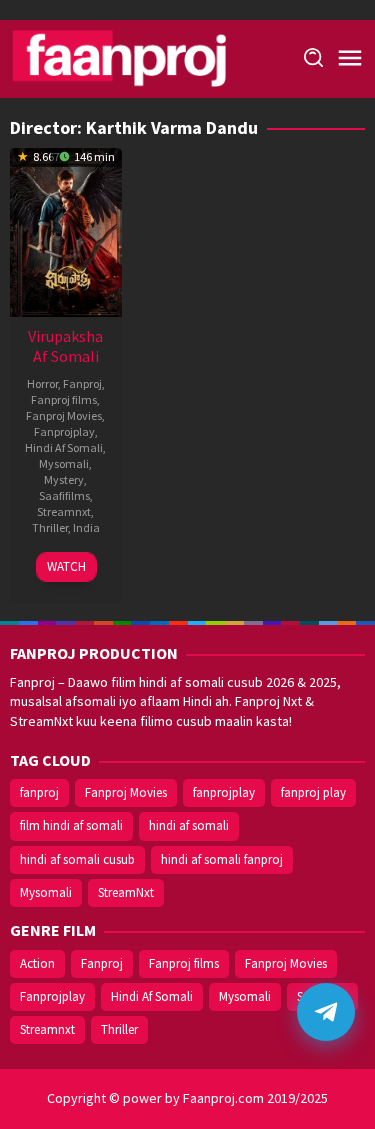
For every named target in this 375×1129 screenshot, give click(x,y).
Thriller (50, 527)
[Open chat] (326, 1012)
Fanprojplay (64, 431)
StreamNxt (126, 892)
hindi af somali (189, 825)
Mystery (64, 479)
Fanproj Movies (64, 415)
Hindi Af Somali (64, 447)
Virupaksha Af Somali (65, 346)
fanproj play (313, 792)
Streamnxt (64, 511)
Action (37, 963)
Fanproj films (64, 399)
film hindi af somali (71, 825)
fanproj (39, 792)
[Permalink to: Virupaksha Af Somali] (66, 230)
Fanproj (82, 383)
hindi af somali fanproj (222, 859)
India (86, 527)
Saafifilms (64, 495)
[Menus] (350, 59)
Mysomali (64, 463)
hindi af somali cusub (77, 859)
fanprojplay (224, 792)
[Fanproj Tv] (147, 57)
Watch (66, 566)
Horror (42, 383)
